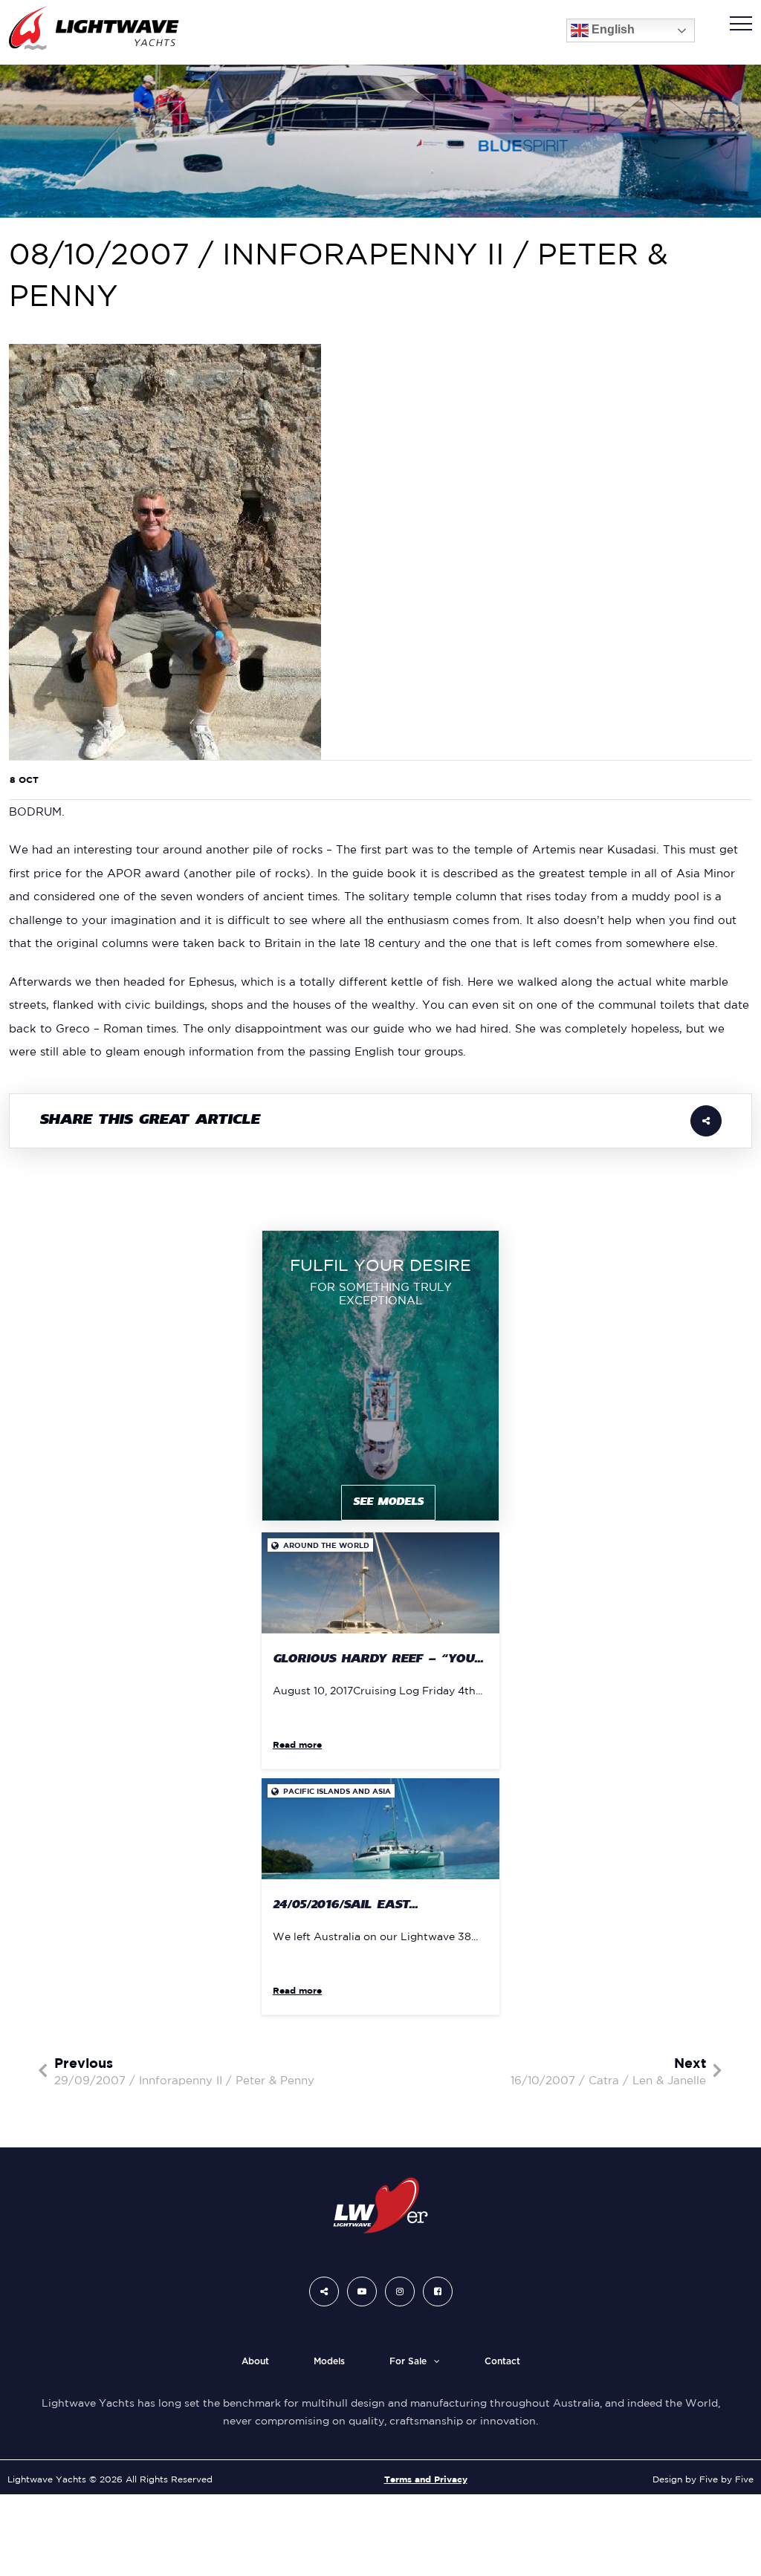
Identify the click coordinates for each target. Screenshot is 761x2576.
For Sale (408, 2361)
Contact (502, 2361)
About (255, 2361)
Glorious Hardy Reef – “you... (378, 1660)
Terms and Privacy (426, 2479)
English (612, 30)
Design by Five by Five (703, 2479)
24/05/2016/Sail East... (345, 1906)
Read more (297, 1744)
